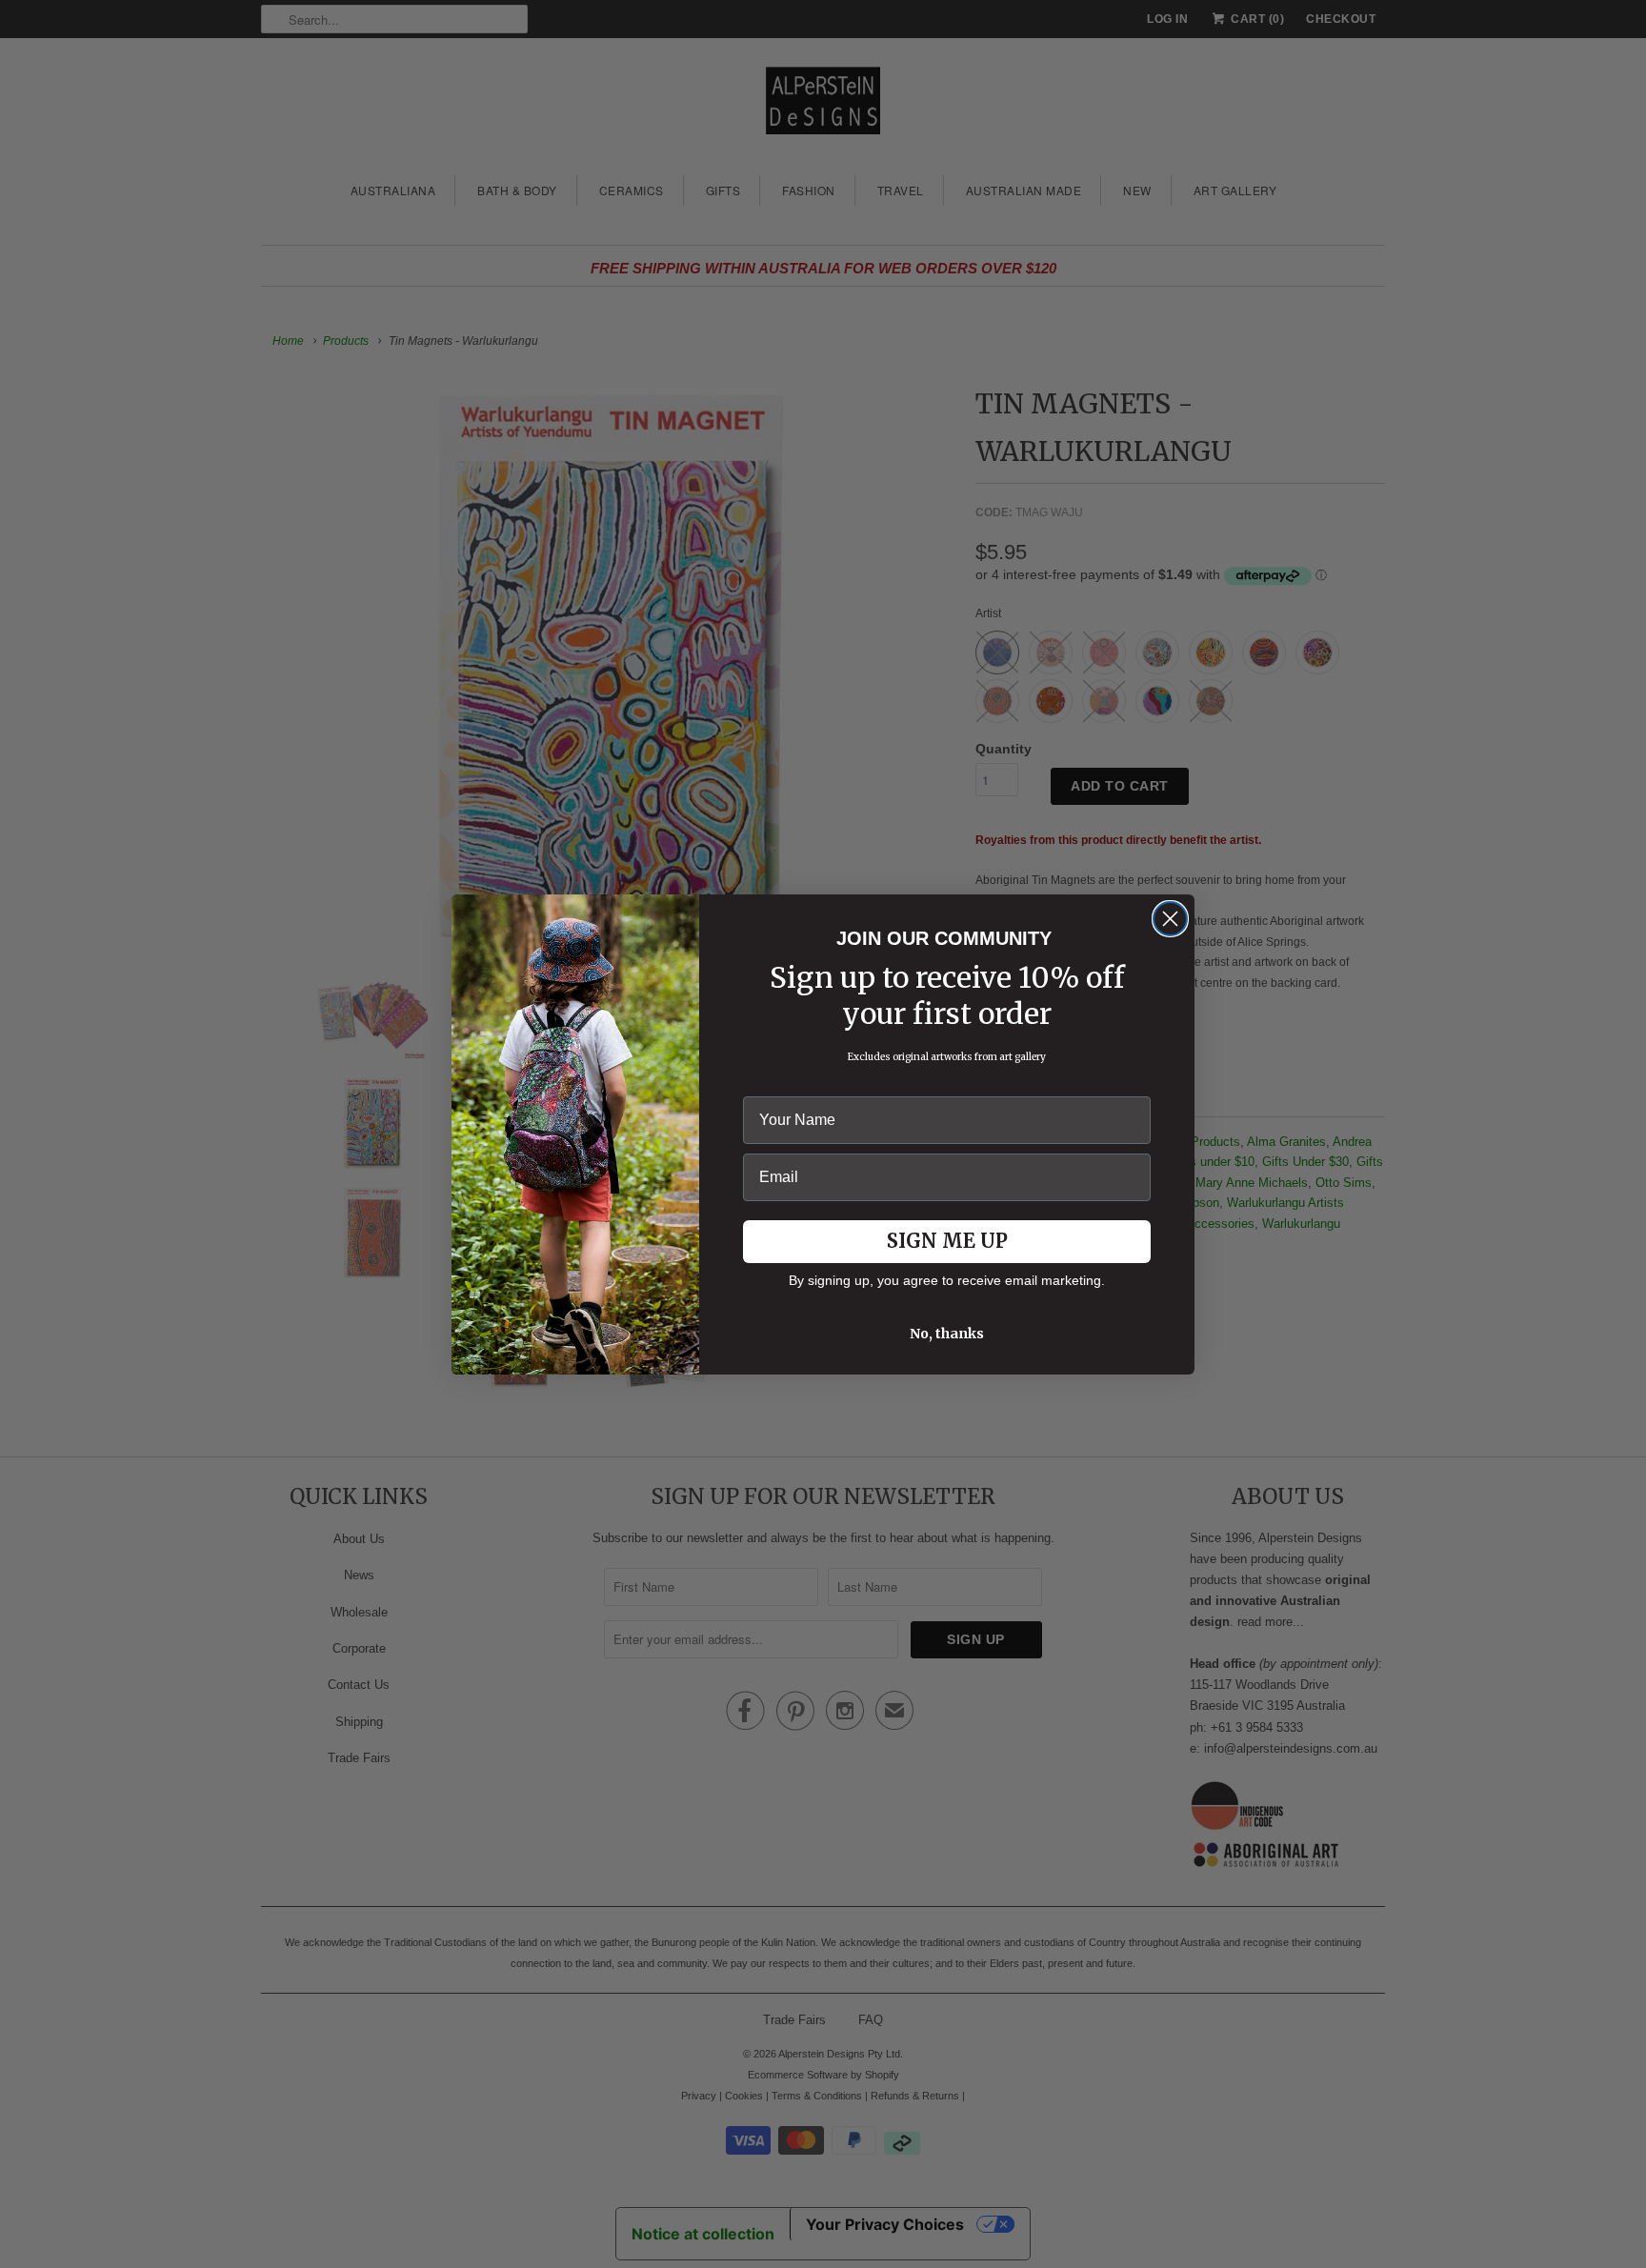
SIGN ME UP (947, 1241)
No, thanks (947, 1334)
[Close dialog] (1170, 919)
